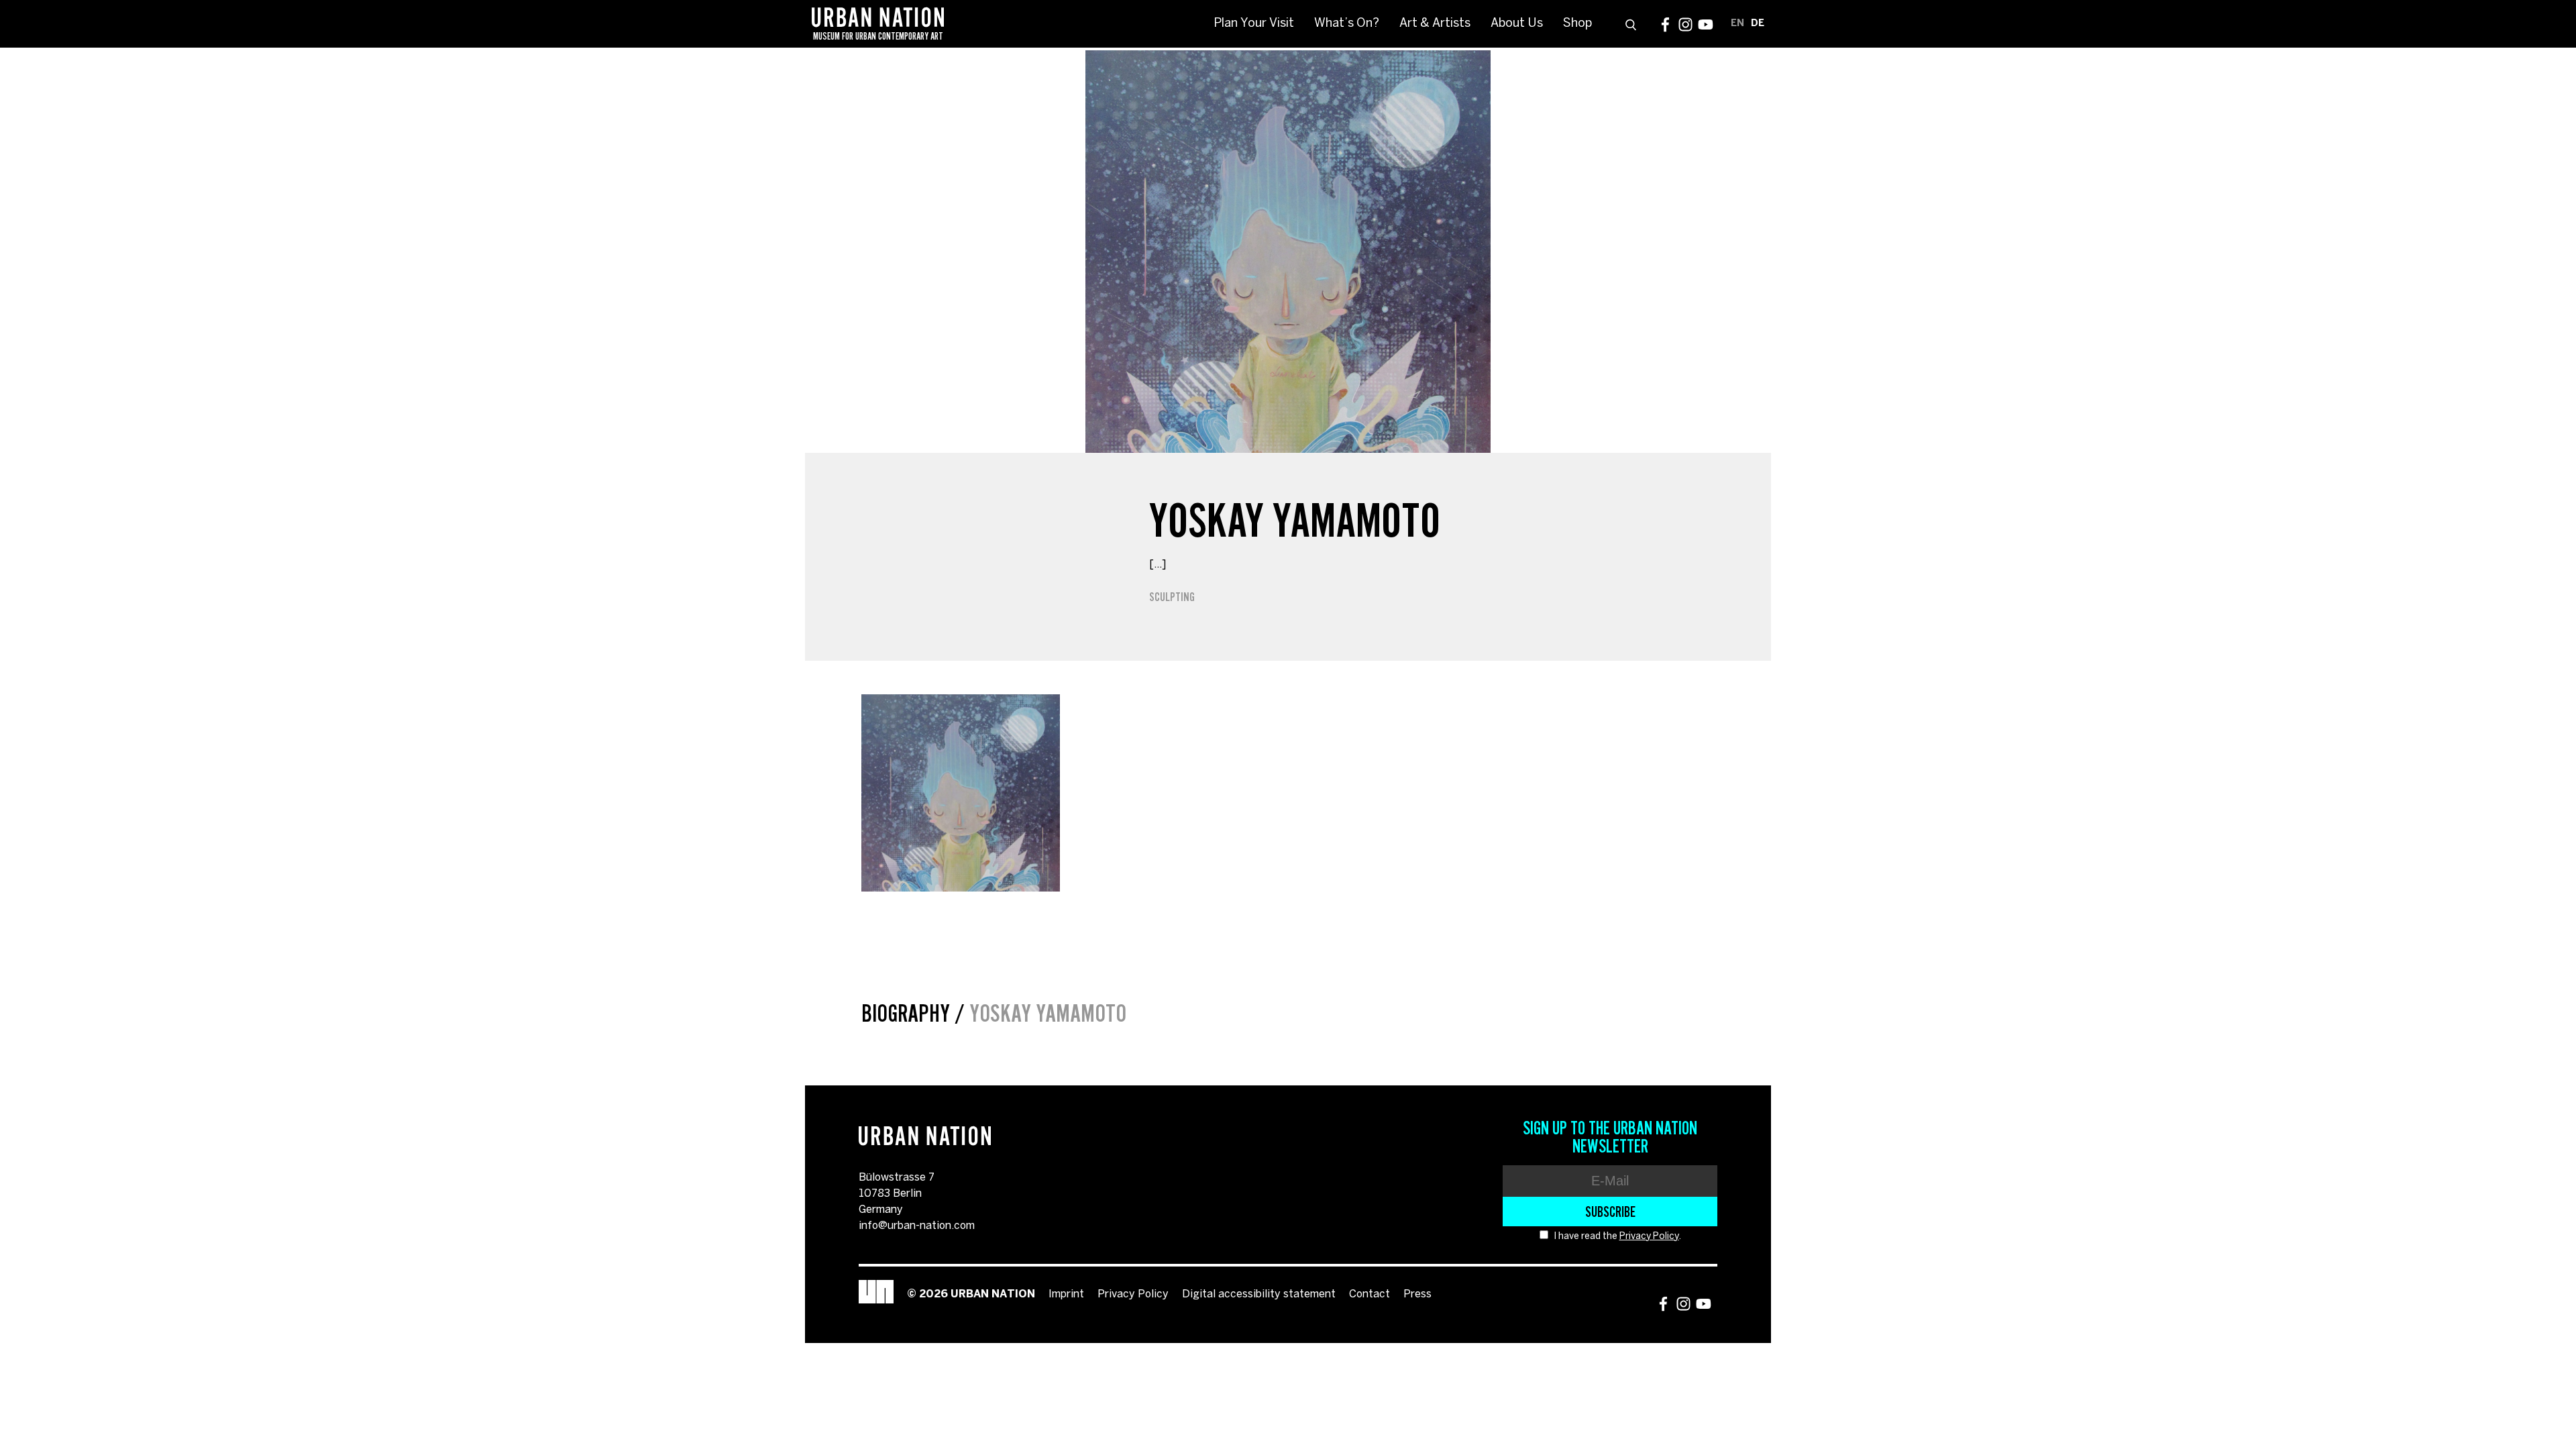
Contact (1370, 1294)
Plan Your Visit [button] (1254, 24)
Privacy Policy (1649, 1237)
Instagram (1685, 24)
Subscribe (1610, 1212)
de (1758, 24)
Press (1417, 1294)
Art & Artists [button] (1435, 24)
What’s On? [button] (1347, 24)
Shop (1577, 24)
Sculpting (1172, 597)
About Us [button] (1517, 24)
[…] (1158, 565)
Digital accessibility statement (1259, 1294)
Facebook (1665, 24)
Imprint (1066, 1294)
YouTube (1706, 24)
